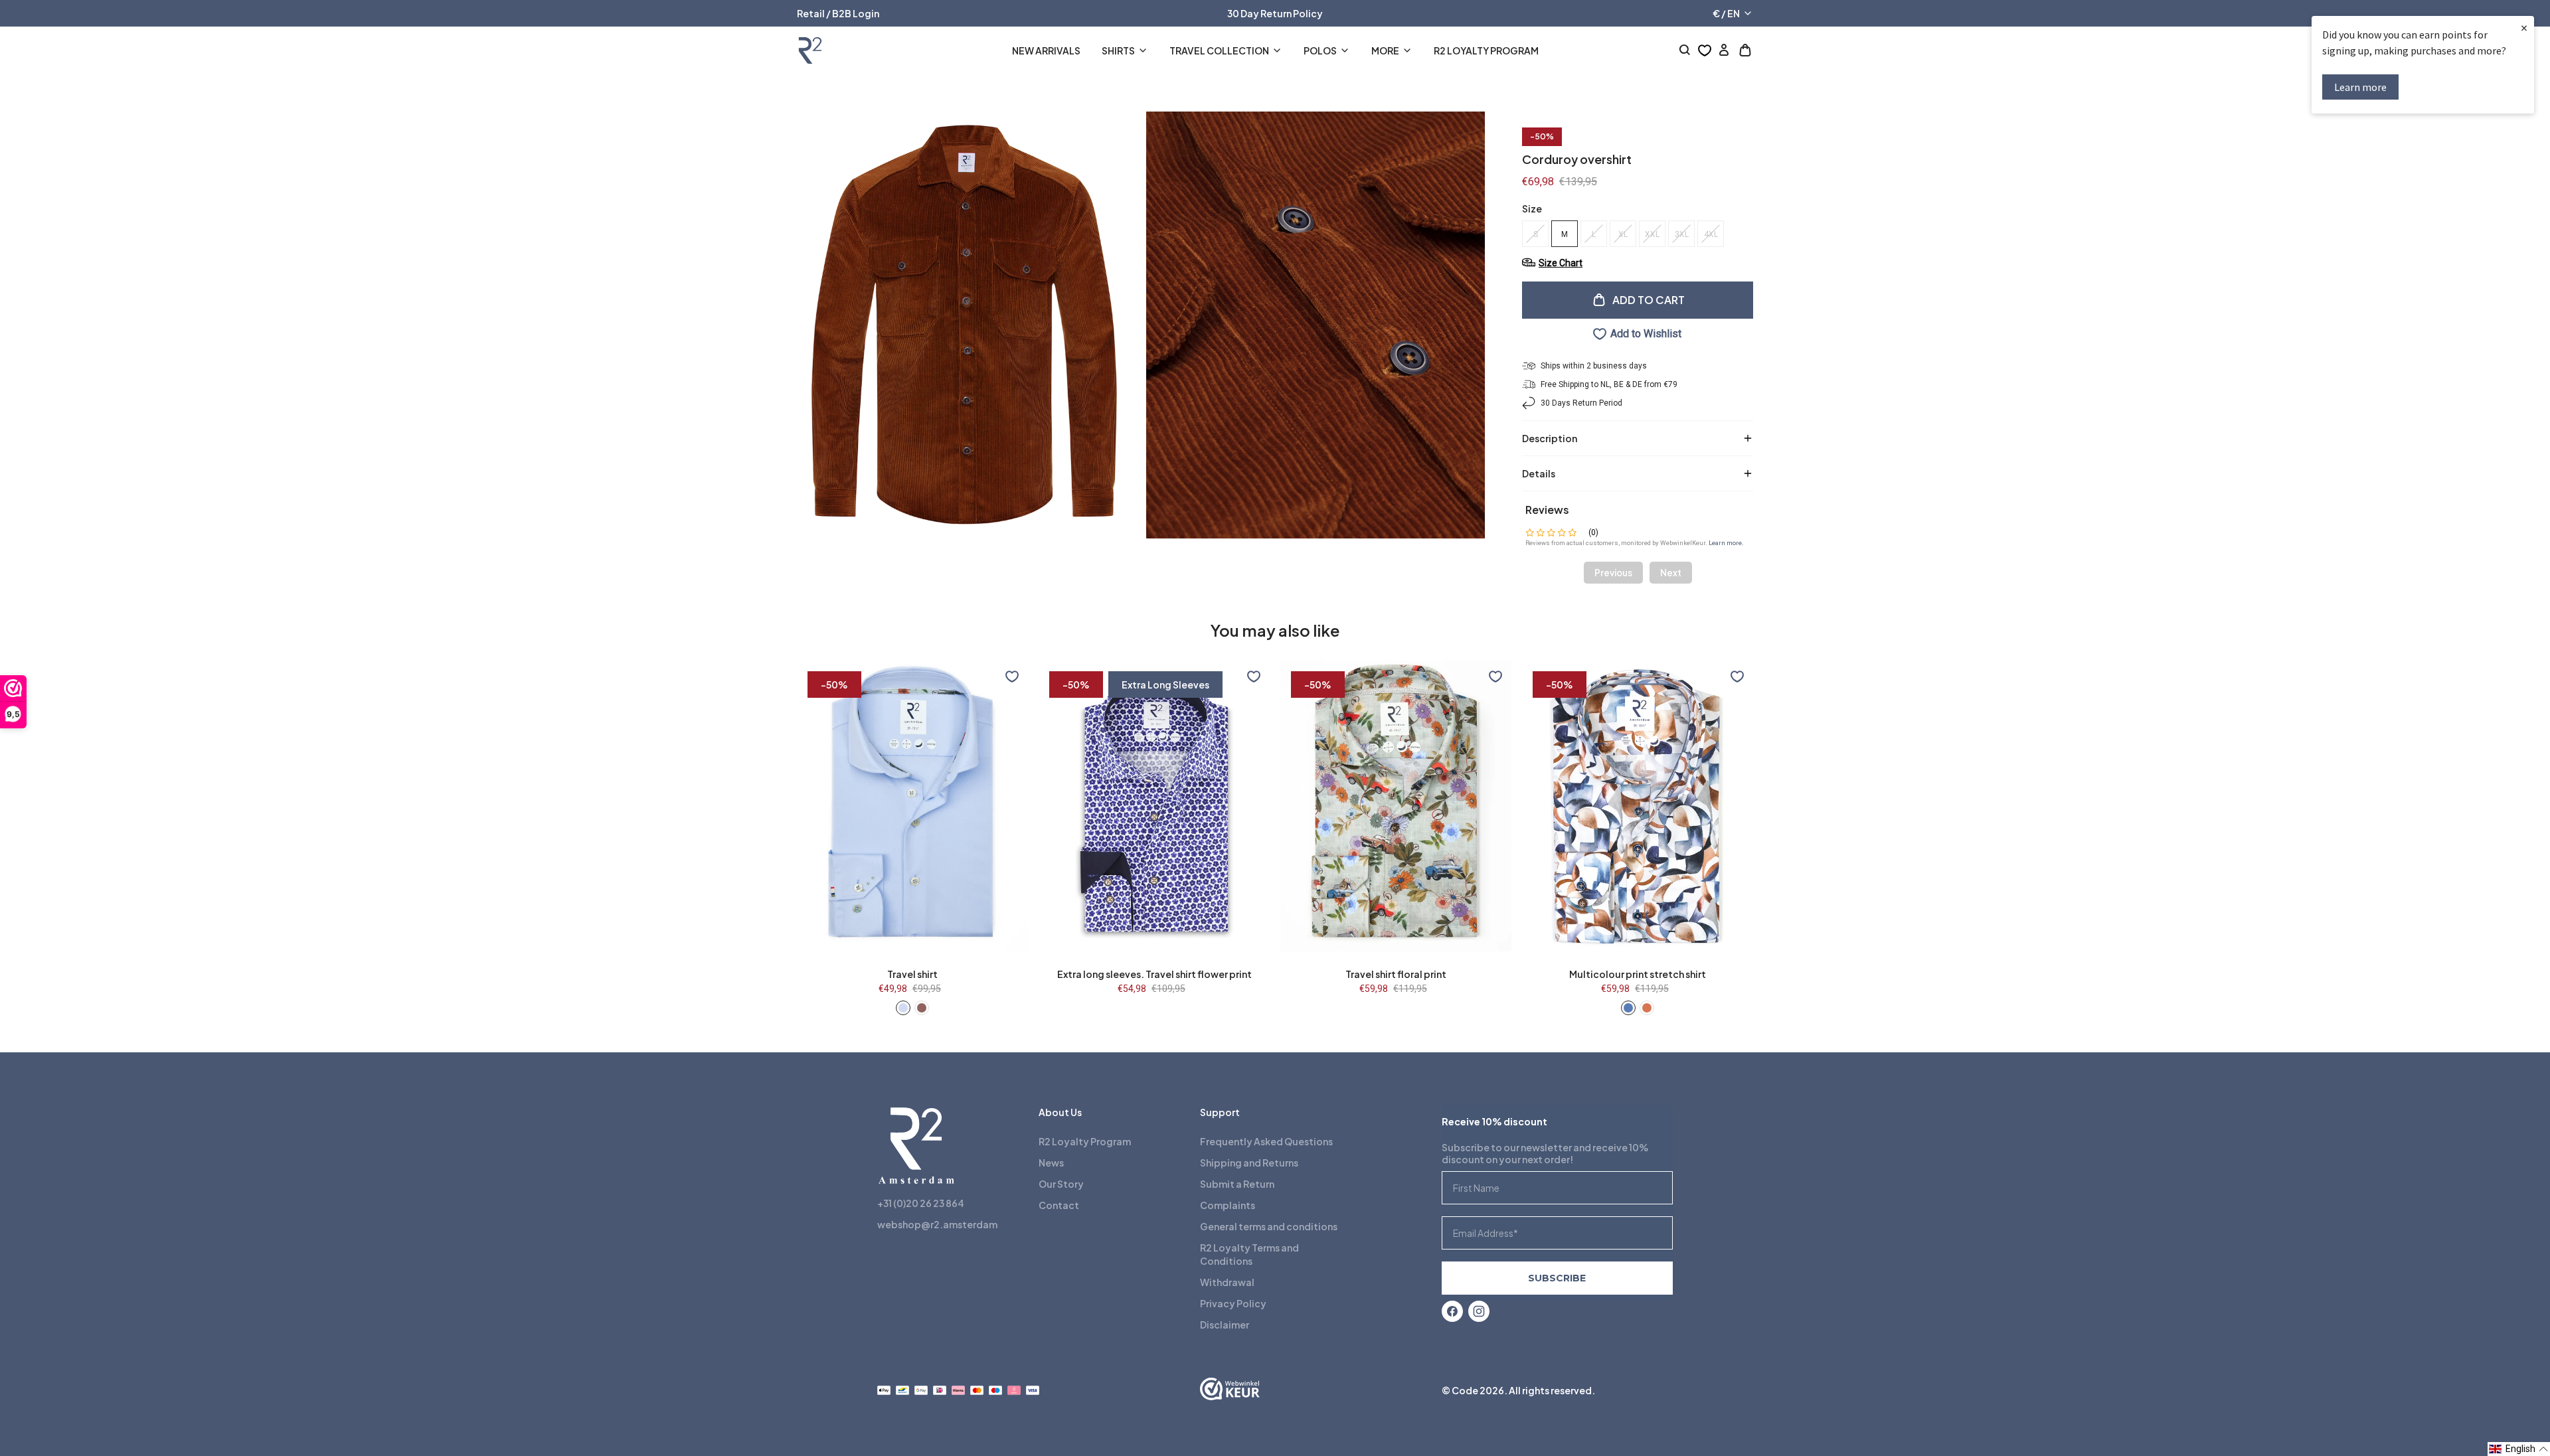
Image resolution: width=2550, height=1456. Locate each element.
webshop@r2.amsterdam (937, 1224)
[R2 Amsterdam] (810, 50)
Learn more (2360, 87)
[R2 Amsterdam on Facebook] (1452, 1311)
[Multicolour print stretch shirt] (1628, 1008)
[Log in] (1724, 50)
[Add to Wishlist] (1012, 677)
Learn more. (1726, 543)
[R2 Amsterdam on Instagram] (1479, 1311)
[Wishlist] (1705, 50)
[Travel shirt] (903, 1008)
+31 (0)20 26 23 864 (921, 1203)
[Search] (1685, 50)
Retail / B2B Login (838, 13)
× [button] (2524, 28)
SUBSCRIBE (1557, 1278)
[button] (2519, 1449)
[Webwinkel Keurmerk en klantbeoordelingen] (1230, 1390)
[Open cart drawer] (1745, 50)
